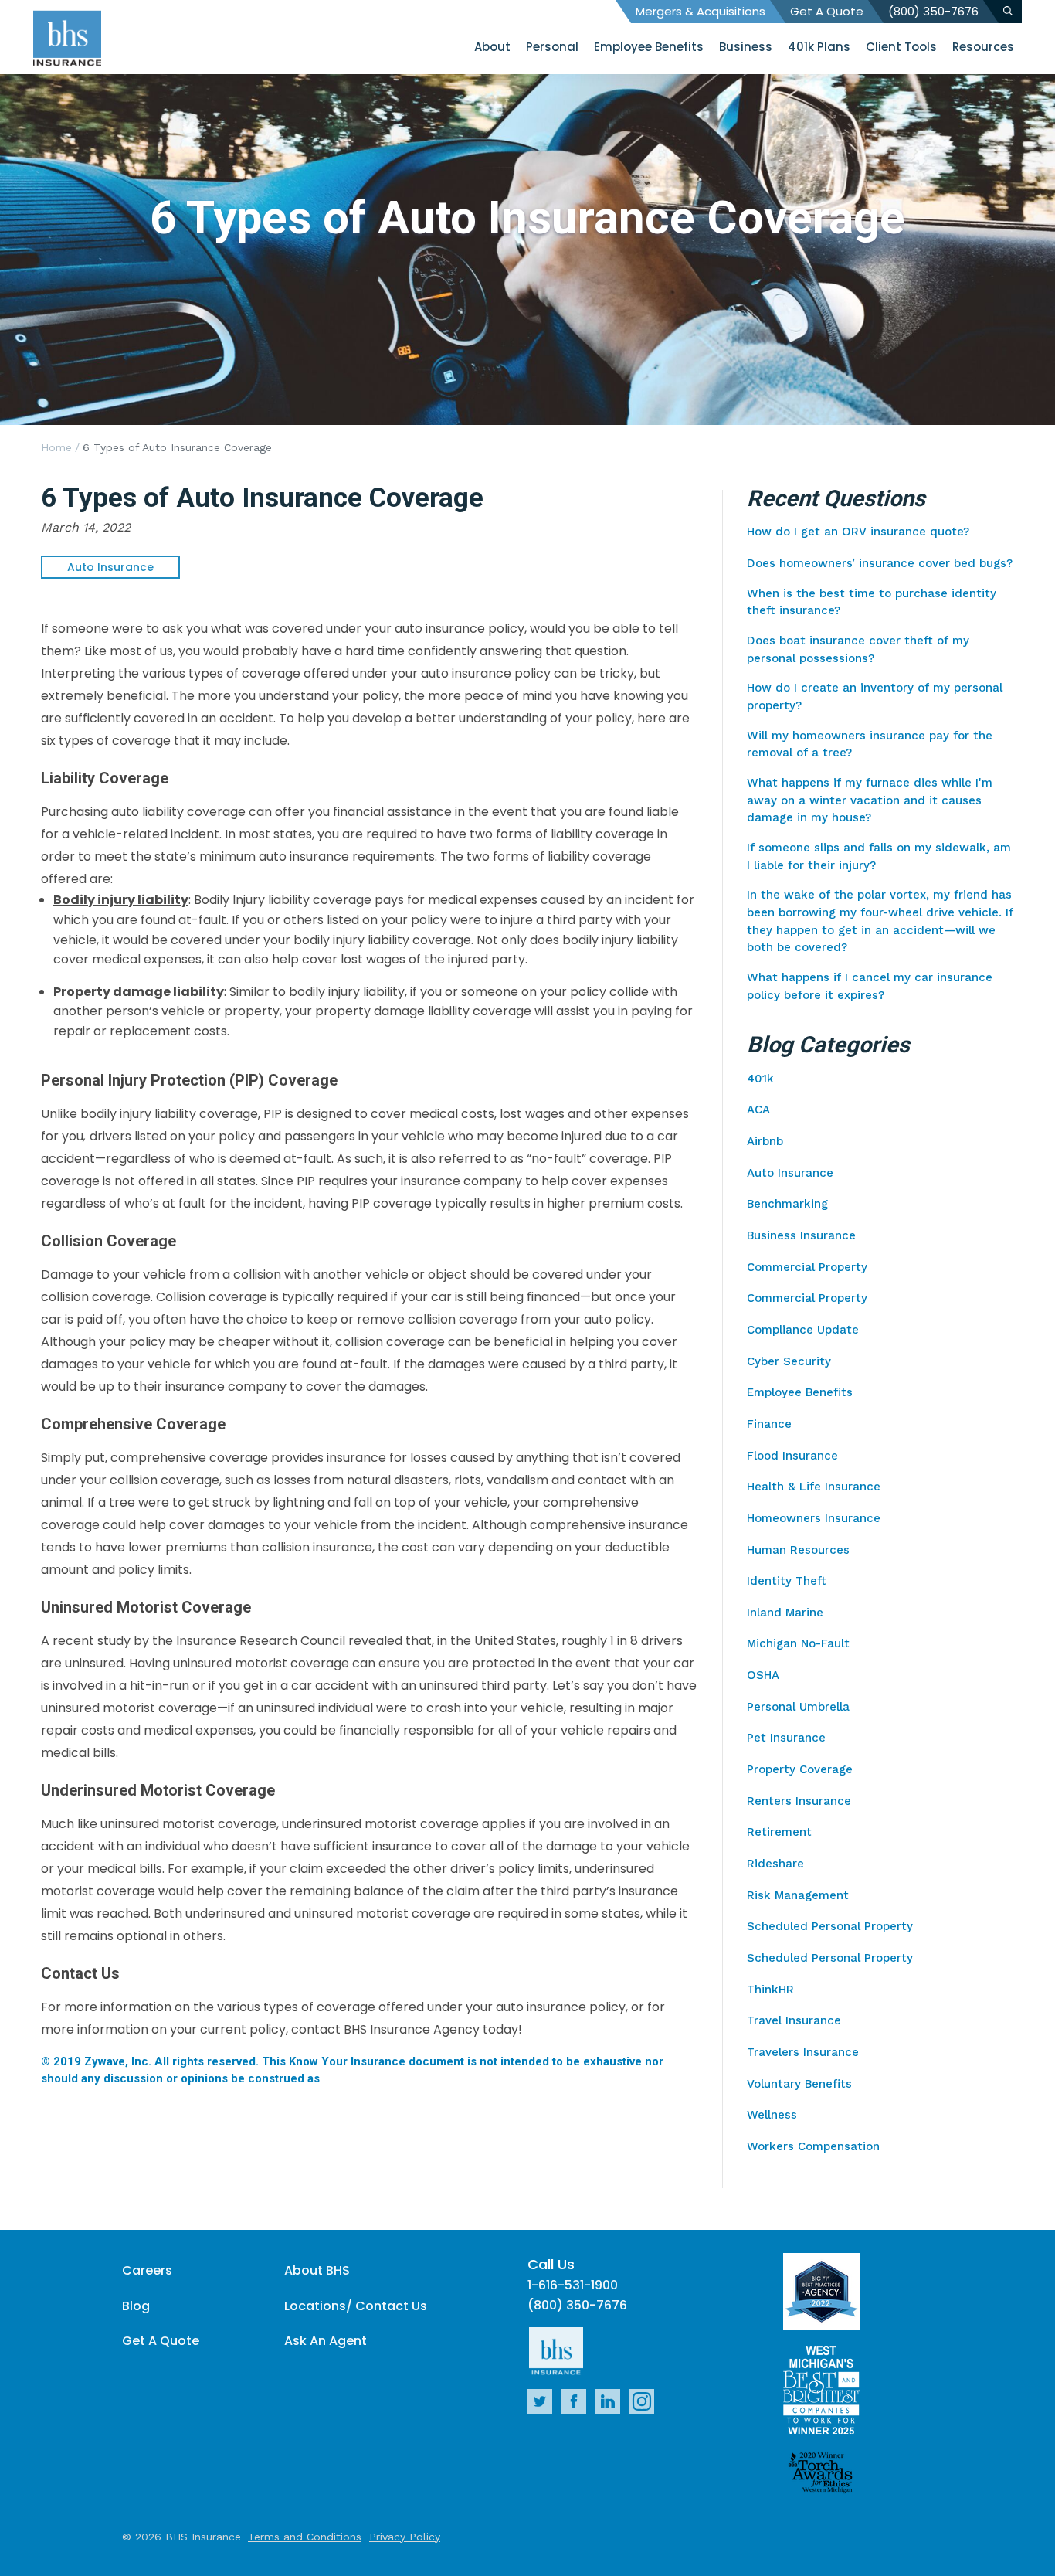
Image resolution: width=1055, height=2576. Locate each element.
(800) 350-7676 (933, 11)
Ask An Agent (326, 2341)
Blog (136, 2306)
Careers (147, 2270)
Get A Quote (827, 11)
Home (56, 447)
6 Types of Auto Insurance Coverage (177, 447)
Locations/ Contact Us (356, 2306)
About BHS (317, 2270)
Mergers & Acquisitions (701, 11)
